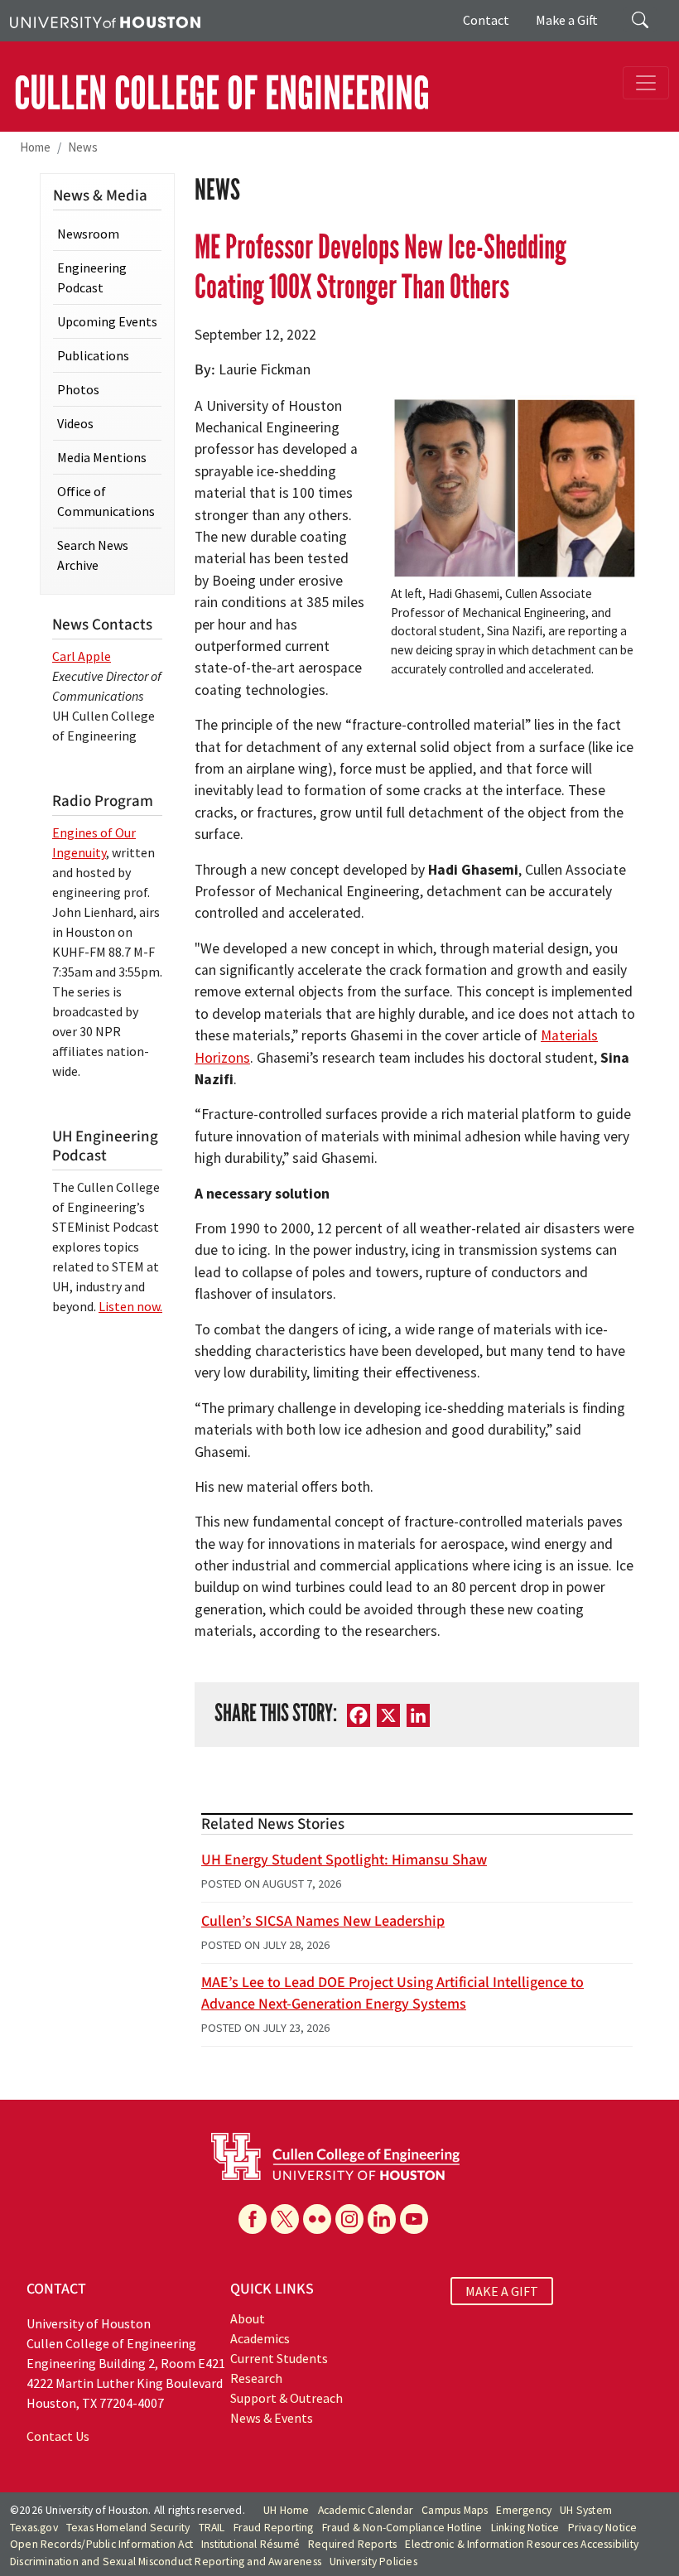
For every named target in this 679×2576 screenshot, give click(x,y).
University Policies (373, 2562)
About (248, 2318)
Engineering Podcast (92, 277)
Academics (260, 2338)
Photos (78, 389)
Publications (93, 355)
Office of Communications (106, 501)
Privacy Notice (603, 2528)
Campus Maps (455, 2510)
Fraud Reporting (274, 2528)
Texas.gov (34, 2528)
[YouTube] (414, 2219)
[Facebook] (253, 2219)
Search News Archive (93, 555)
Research (256, 2378)
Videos (75, 423)
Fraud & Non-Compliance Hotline (402, 2528)
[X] (285, 2219)
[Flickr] (317, 2219)
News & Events (272, 2418)
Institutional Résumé (250, 2544)
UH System (586, 2510)
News (83, 147)
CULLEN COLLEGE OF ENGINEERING (222, 94)
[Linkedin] (382, 2219)
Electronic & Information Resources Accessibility (522, 2544)
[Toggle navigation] (646, 83)
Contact (486, 20)
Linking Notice (525, 2528)
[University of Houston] (105, 21)
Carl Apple (82, 656)
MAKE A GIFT (502, 2291)
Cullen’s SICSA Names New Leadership (323, 1921)
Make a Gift (567, 20)
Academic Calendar (366, 2510)
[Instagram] (349, 2219)
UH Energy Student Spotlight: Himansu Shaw (344, 1860)
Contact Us (58, 2436)
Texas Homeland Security (128, 2528)
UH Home (286, 2510)
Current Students (279, 2358)
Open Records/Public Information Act (101, 2544)
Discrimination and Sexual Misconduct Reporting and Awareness (166, 2562)
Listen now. (130, 1306)
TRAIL (212, 2528)
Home (35, 147)
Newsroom (88, 234)
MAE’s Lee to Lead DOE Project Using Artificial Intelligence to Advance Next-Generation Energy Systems (392, 1993)
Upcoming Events (107, 321)
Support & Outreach (287, 2398)
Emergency (524, 2510)
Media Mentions (102, 457)
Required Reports (352, 2544)
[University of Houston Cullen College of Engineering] (335, 2154)
